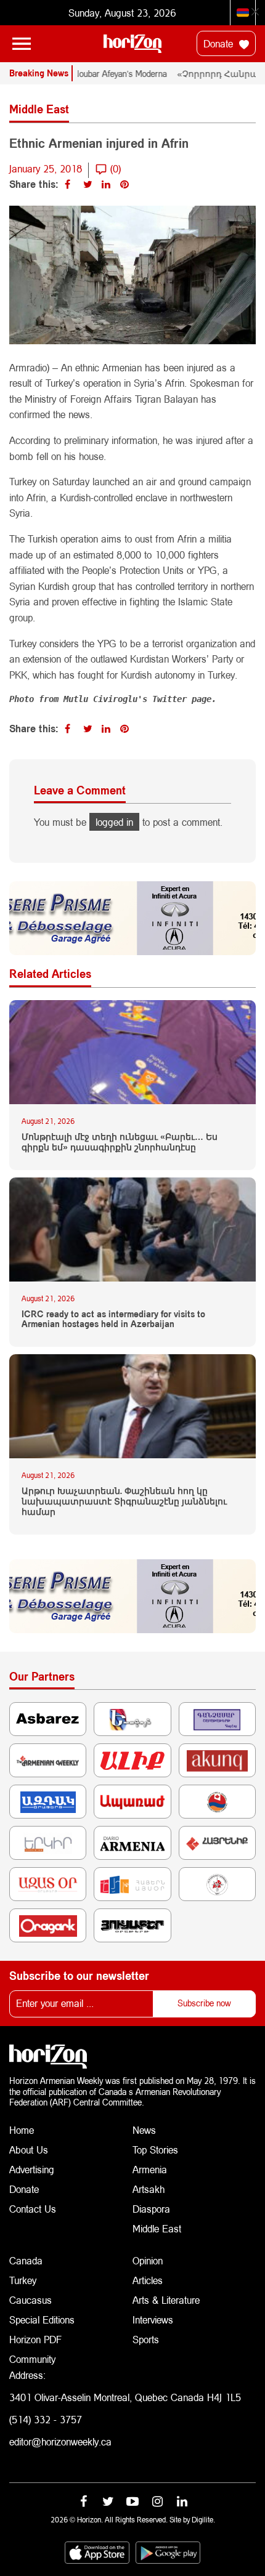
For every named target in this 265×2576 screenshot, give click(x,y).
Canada (26, 2260)
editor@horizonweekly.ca (60, 2441)
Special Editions (42, 2320)
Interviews (153, 2320)
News (144, 2130)
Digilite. (203, 2520)
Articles (148, 2280)
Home (22, 2130)
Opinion (148, 2260)
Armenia (150, 2169)
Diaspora (151, 2209)
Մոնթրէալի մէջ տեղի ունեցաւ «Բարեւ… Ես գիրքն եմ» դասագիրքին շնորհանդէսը (120, 1142)
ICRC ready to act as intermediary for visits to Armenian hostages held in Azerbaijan (113, 1319)
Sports (146, 2339)
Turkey (23, 2280)
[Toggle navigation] (22, 44)
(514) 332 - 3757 (46, 2419)
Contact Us (33, 2209)
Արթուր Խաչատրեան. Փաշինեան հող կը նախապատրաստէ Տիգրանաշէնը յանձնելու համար (124, 1501)
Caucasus (31, 2300)
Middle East (157, 2228)
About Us (29, 2150)
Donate (220, 43)
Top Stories (155, 2150)
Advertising (32, 2169)
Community (32, 2359)
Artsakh (149, 2189)
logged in (114, 822)
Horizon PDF (35, 2339)
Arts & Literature (166, 2300)
